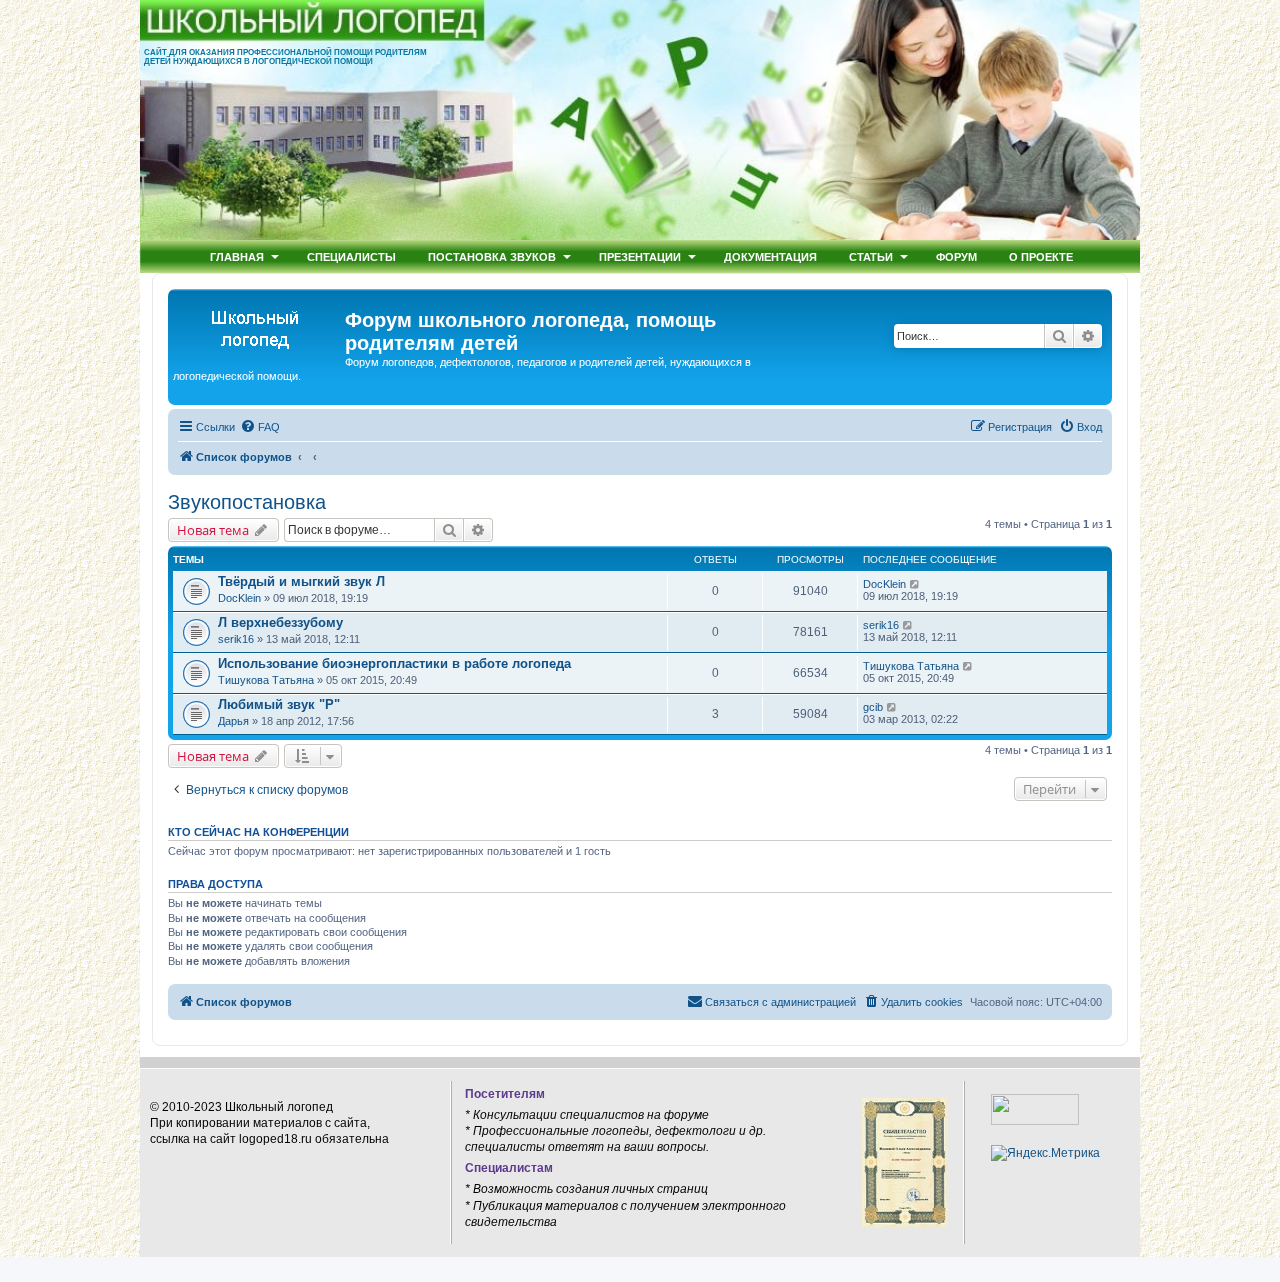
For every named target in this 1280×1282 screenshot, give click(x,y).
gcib (873, 707)
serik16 (236, 639)
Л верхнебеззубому (280, 622)
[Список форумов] (259, 326)
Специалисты (351, 256)
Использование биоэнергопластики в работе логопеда (394, 663)
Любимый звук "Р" (279, 704)
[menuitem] (260, 427)
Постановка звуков (492, 256)
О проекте (1041, 256)
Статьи (871, 256)
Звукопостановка (247, 502)
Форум (956, 256)
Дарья (233, 721)
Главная (237, 256)
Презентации (640, 256)
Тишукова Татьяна (266, 680)
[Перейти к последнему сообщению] (915, 584)
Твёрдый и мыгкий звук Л (301, 581)
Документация (770, 256)
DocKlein (239, 598)
